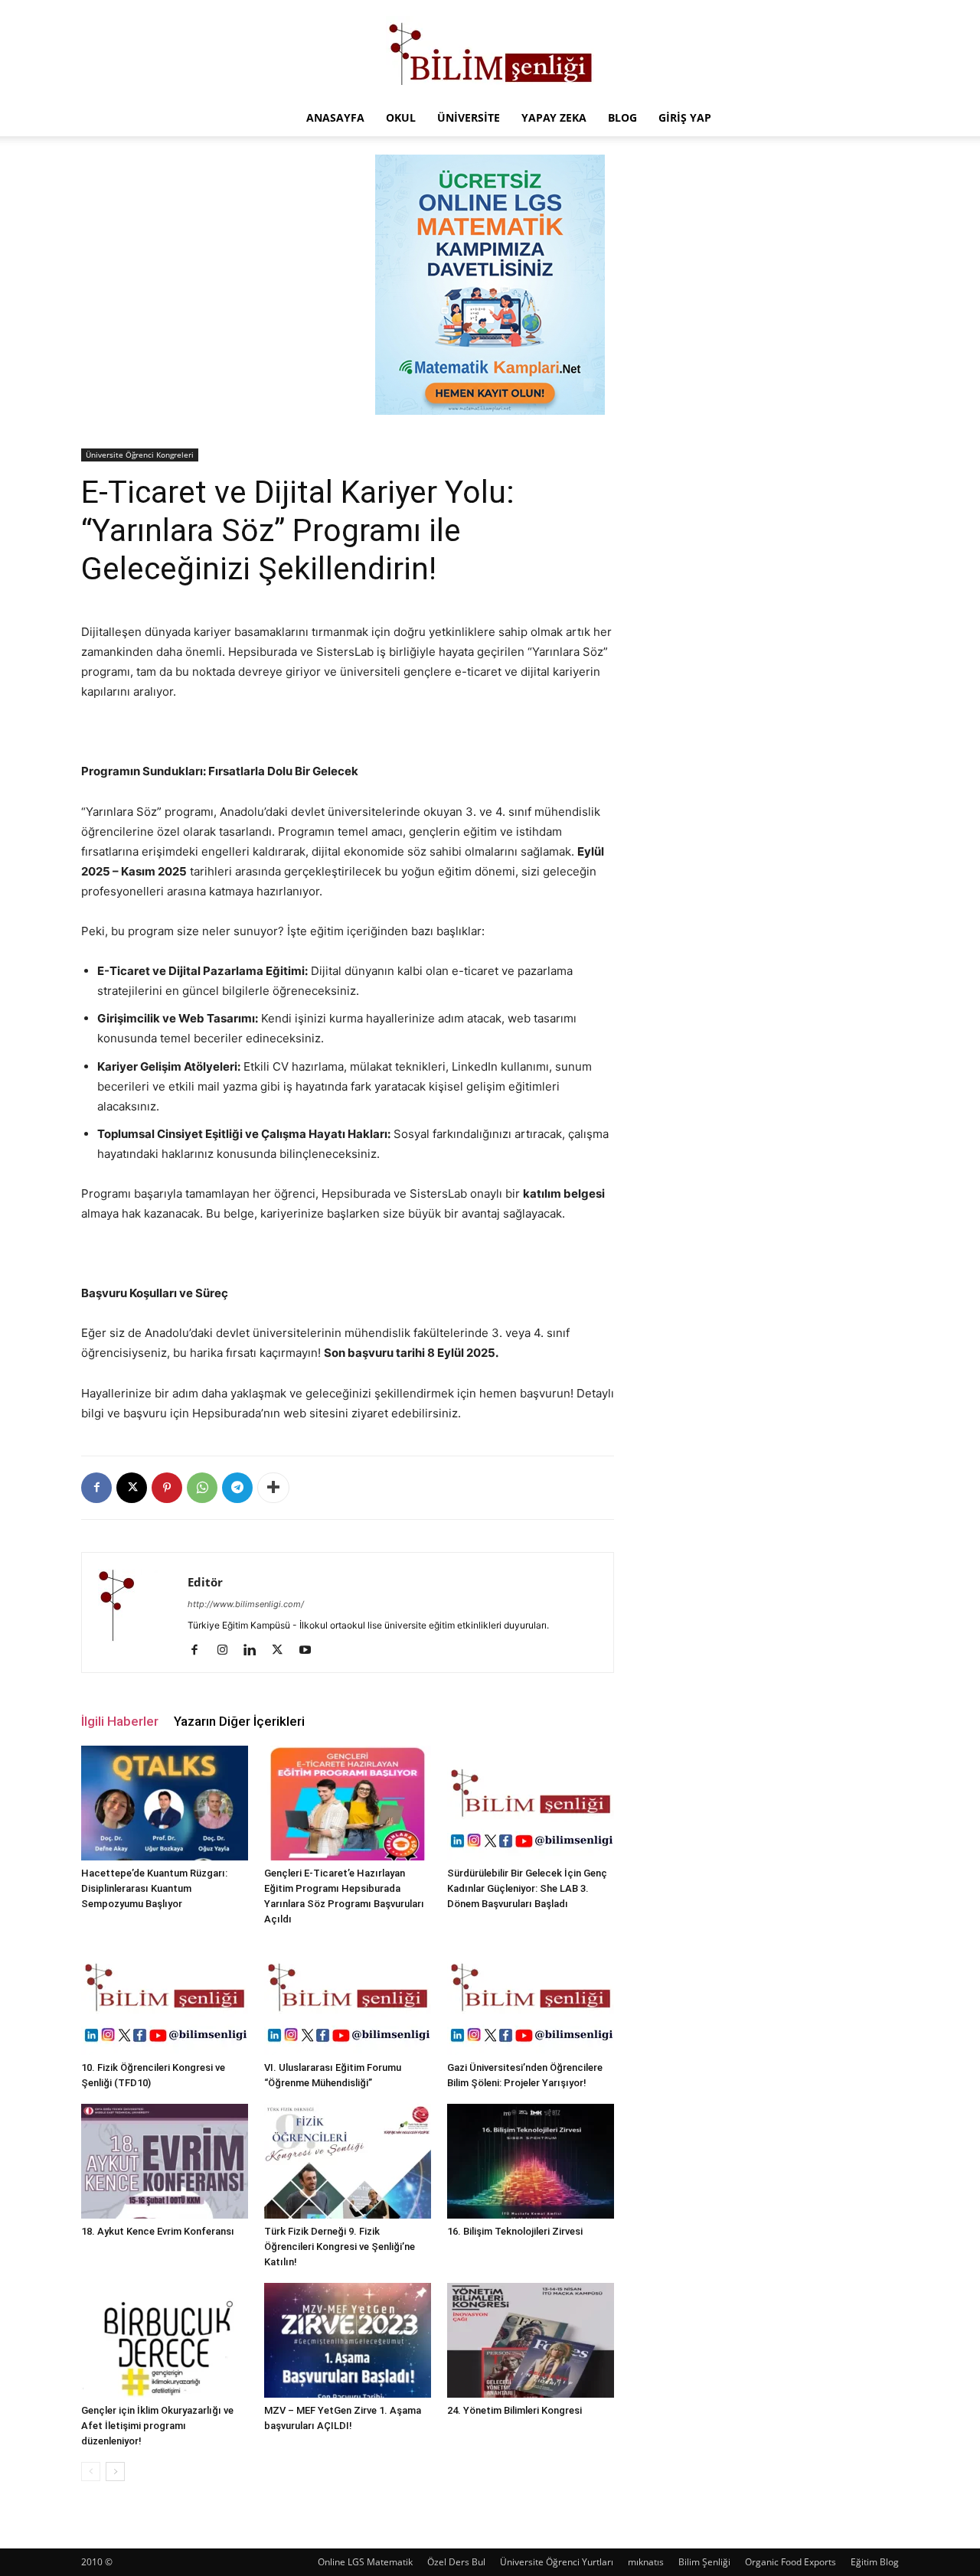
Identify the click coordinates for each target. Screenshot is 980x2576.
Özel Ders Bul (456, 2562)
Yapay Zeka (554, 117)
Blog (622, 117)
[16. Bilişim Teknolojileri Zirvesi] (531, 2161)
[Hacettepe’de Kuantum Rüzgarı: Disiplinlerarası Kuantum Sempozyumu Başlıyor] (165, 1803)
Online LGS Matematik (365, 2562)
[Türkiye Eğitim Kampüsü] (490, 51)
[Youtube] (310, 1651)
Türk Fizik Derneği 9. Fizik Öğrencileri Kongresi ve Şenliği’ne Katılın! (340, 2247)
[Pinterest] (167, 1488)
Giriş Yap (685, 117)
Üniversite (469, 117)
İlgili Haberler (120, 1721)
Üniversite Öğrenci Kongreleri (140, 455)
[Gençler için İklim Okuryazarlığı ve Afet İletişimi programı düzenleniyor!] (165, 2340)
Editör (205, 1582)
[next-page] (115, 2472)
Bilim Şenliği (704, 2562)
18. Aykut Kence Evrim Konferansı (158, 2231)
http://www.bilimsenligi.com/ (246, 1604)
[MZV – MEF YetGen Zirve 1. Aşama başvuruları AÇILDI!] (348, 2340)
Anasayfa (335, 117)
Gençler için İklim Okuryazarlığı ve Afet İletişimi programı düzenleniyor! (157, 2426)
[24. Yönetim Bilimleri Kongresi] (531, 2340)
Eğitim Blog (875, 2562)
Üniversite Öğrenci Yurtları (557, 2562)
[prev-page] (91, 2472)
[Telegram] (237, 1488)
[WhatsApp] (202, 1488)
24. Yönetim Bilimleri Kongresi (514, 2410)
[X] (132, 1488)
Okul (401, 117)
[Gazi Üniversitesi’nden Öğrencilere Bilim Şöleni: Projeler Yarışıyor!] (531, 1997)
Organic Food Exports (791, 2562)
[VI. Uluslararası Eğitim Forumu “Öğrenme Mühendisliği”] (348, 1997)
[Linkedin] (255, 1651)
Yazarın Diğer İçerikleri (239, 1721)
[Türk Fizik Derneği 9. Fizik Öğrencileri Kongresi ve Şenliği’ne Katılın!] (348, 2161)
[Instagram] (228, 1651)
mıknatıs (646, 2562)
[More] (273, 1488)
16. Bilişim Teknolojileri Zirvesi (515, 2231)
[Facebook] (96, 1488)
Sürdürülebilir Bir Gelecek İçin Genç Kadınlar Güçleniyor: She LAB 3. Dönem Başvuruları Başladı (527, 1888)
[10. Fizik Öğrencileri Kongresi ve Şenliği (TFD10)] (165, 1997)
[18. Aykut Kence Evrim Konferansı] (165, 2161)
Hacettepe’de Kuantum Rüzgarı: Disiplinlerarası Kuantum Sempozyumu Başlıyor (154, 1888)
